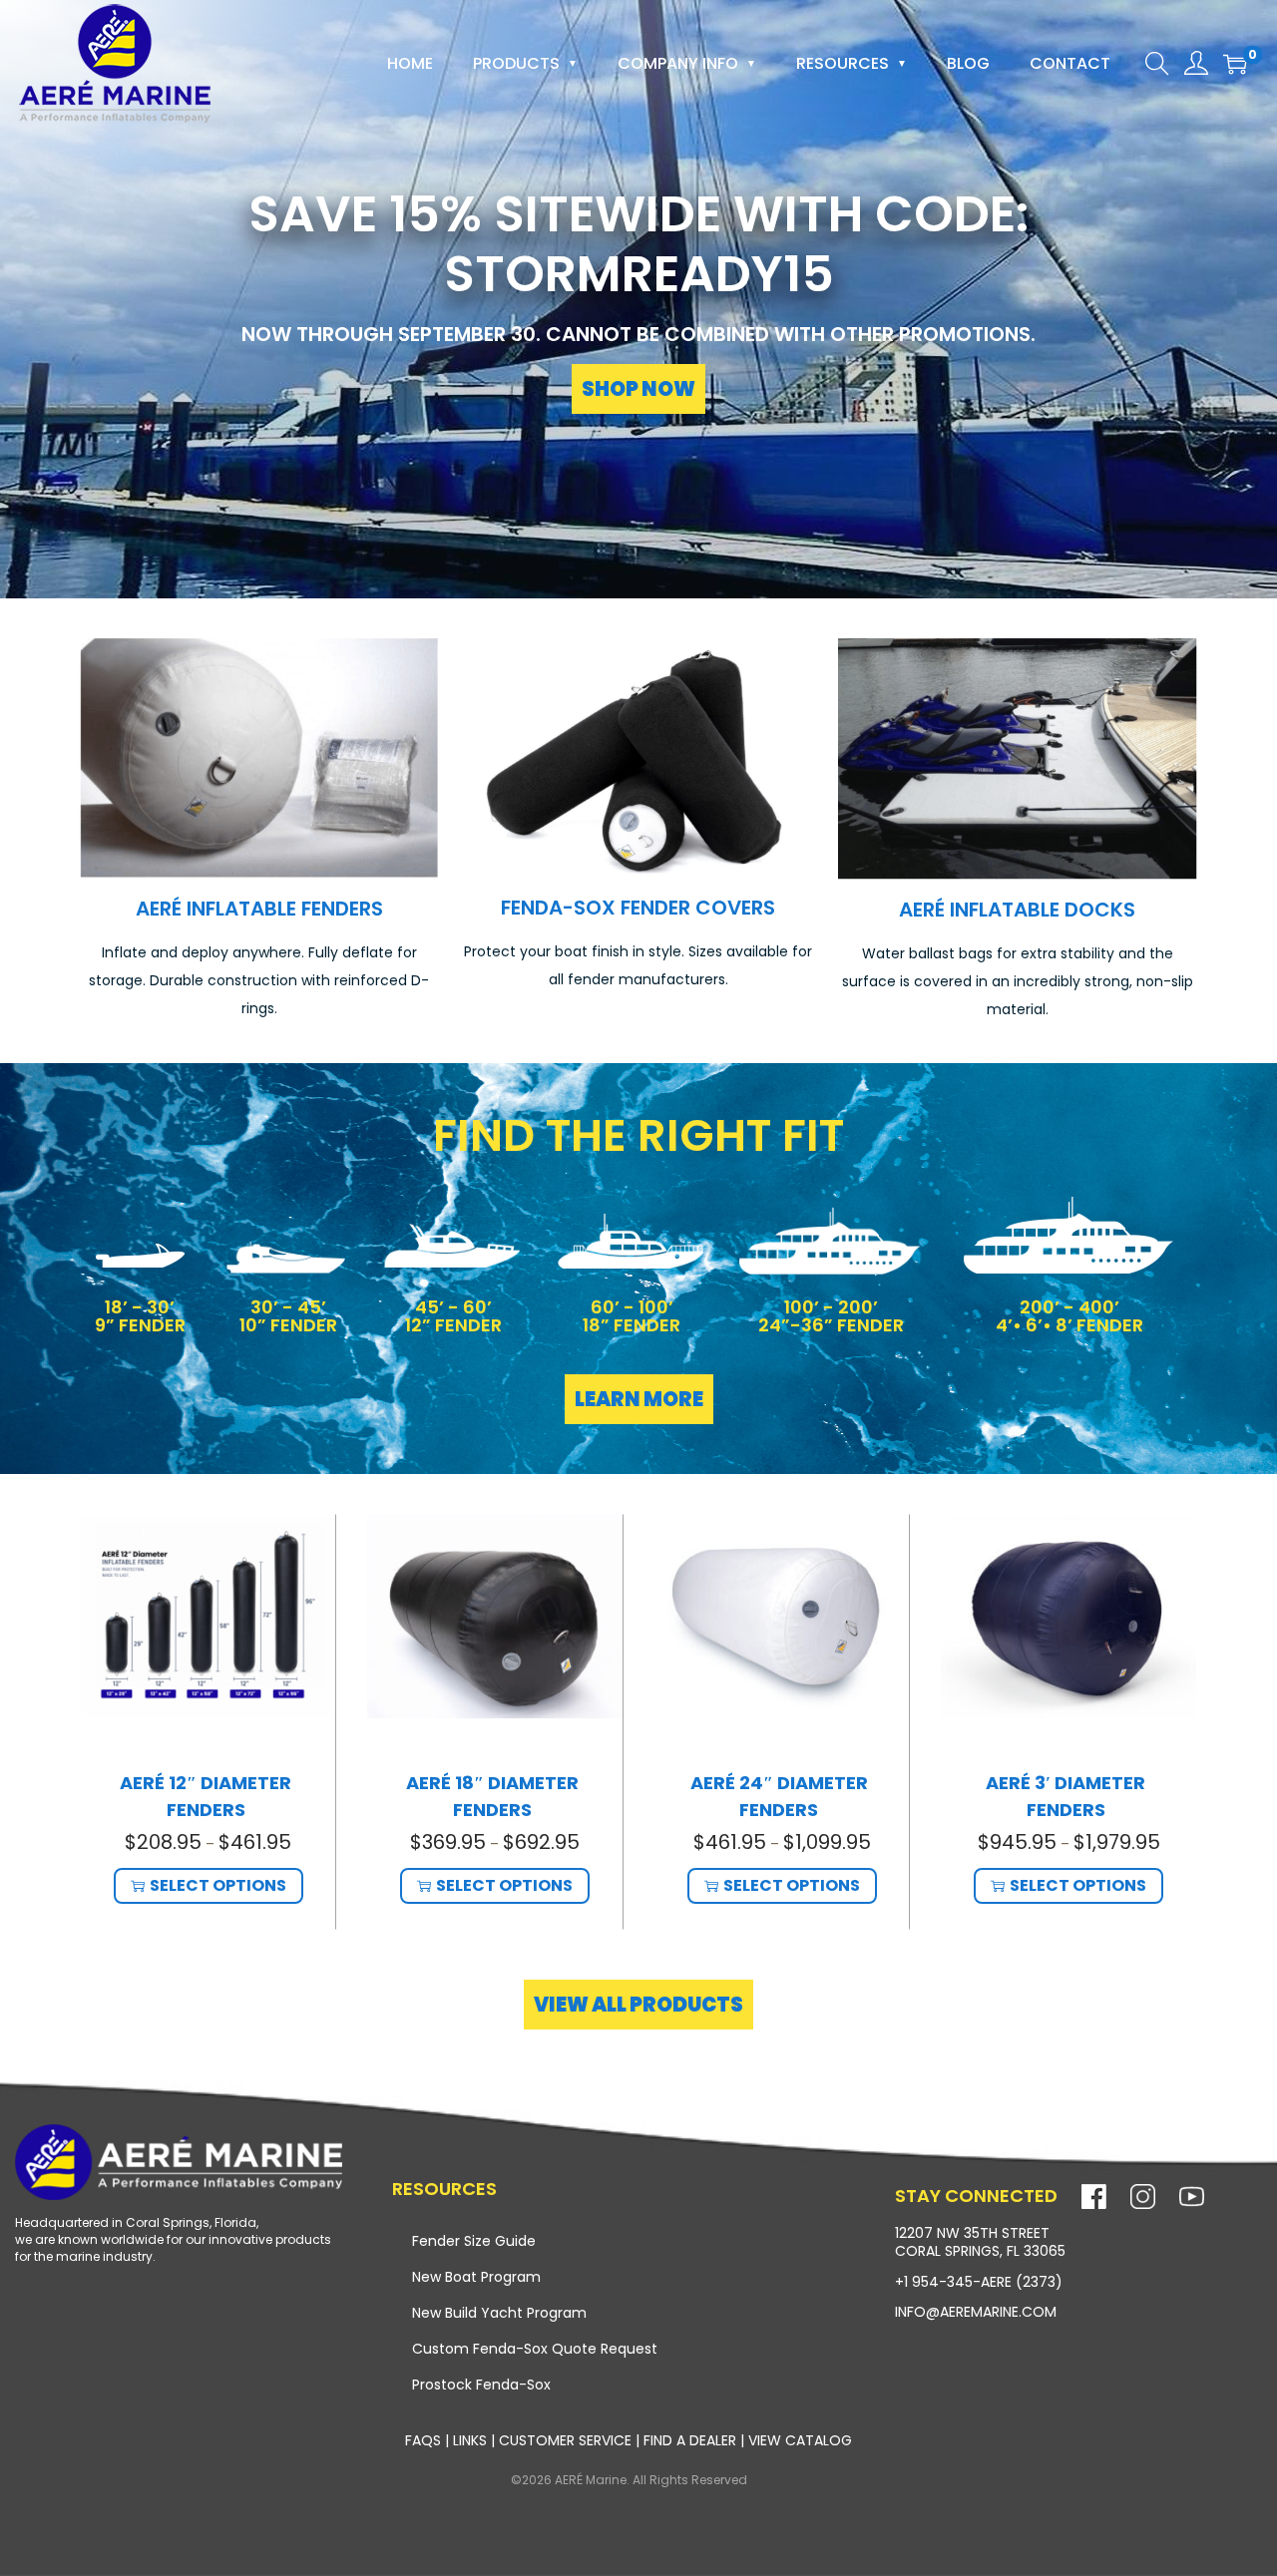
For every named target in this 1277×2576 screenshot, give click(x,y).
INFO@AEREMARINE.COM (976, 2312)
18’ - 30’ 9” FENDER (140, 1316)
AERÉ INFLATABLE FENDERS (259, 909)
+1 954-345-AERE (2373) (979, 2282)
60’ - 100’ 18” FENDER (632, 1316)
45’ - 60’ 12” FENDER (453, 1316)
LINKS (472, 2440)
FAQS (423, 2440)
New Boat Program (476, 2277)
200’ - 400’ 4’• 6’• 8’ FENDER (1069, 1316)
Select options (218, 1885)
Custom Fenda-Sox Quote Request (535, 2349)
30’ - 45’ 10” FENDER (288, 1316)
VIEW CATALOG (800, 2440)
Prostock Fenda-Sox (481, 2385)
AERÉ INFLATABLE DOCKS (1017, 910)
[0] (1235, 64)
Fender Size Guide (474, 2241)
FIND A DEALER (690, 2440)
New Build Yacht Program (499, 2313)
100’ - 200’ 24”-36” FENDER (831, 1316)
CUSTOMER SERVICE (565, 2440)
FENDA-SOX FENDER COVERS (638, 908)
